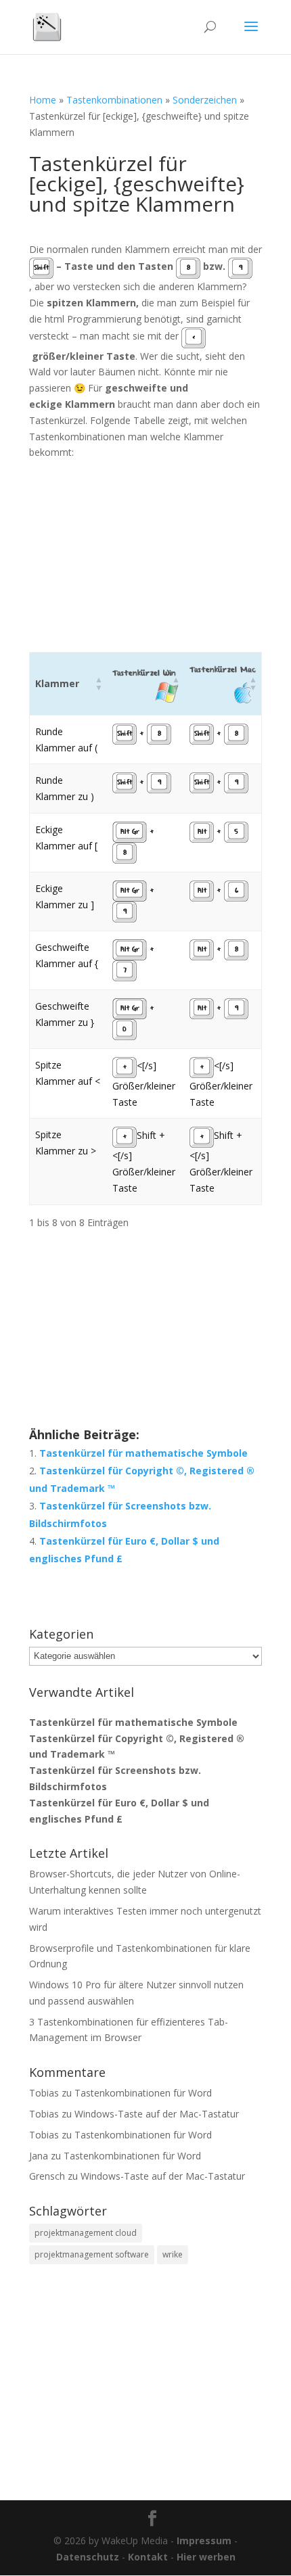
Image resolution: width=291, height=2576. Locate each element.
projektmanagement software (92, 2254)
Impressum (204, 2540)
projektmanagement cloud (86, 2233)
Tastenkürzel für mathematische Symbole (143, 1453)
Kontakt (148, 2557)
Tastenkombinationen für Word (143, 2093)
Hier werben (206, 2557)
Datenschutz (88, 2557)
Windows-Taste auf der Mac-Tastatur (157, 2114)
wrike (173, 2254)
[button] (99, 684)
